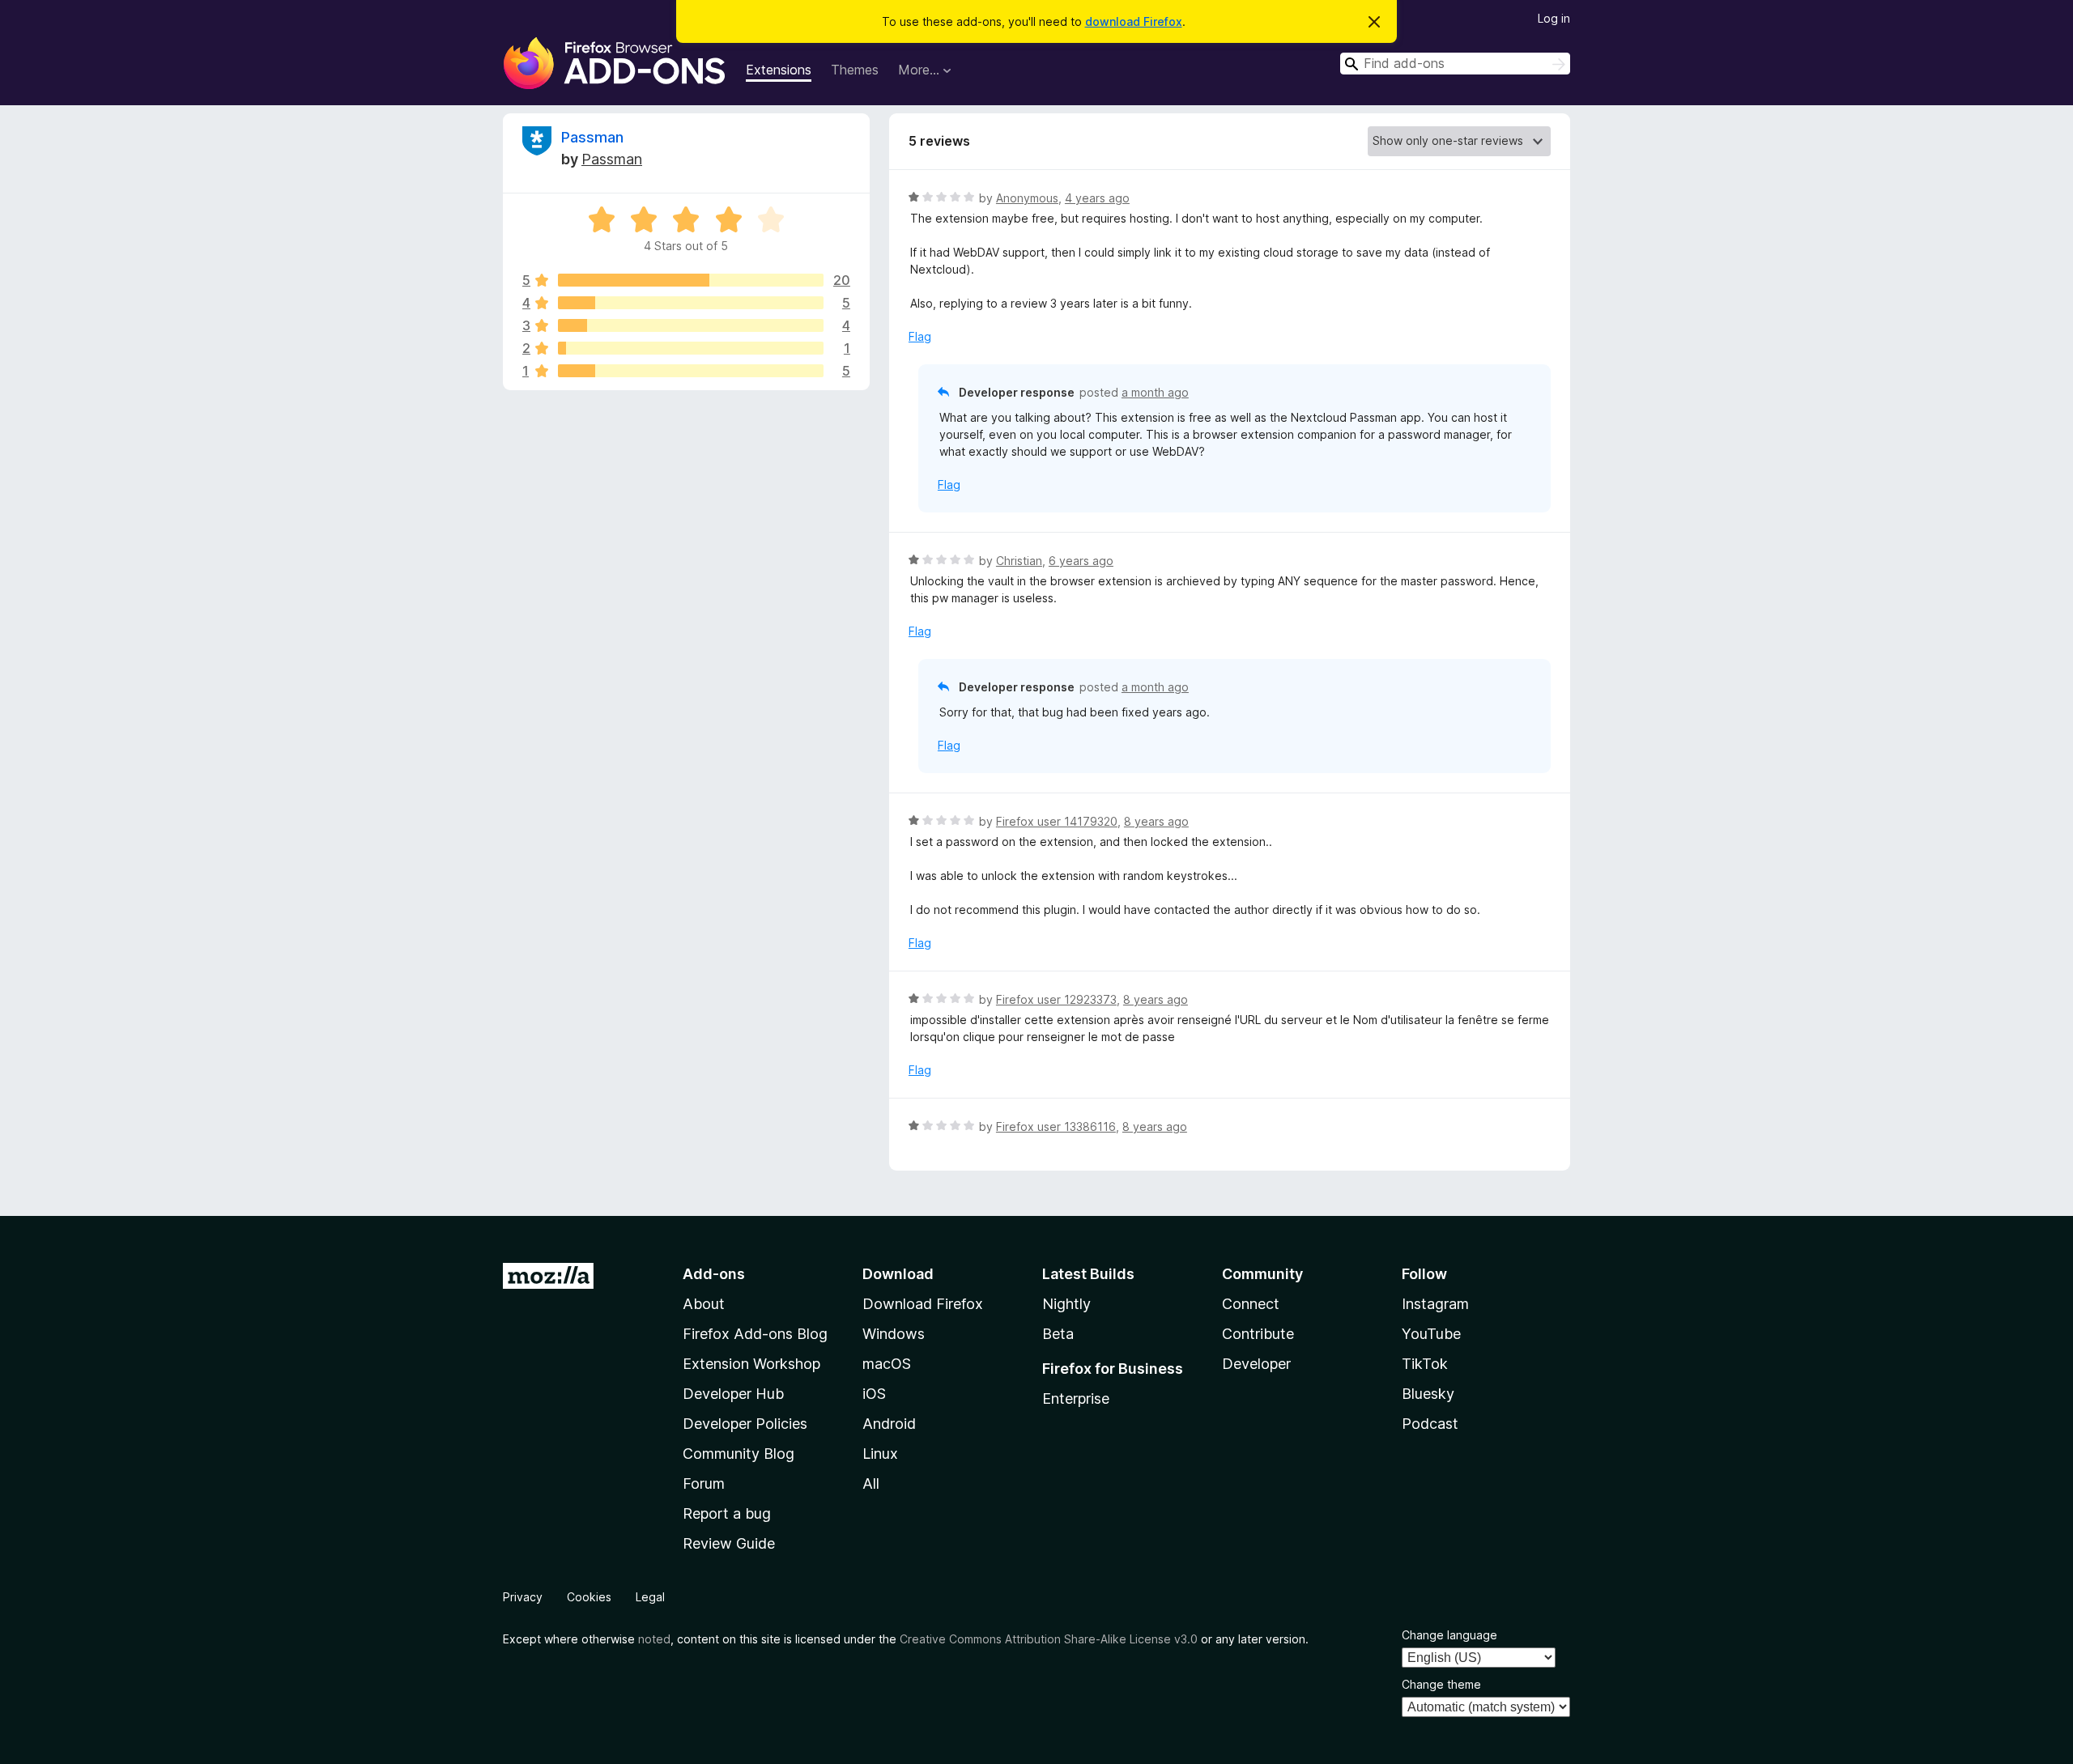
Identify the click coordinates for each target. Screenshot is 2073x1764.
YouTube (1431, 1334)
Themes (855, 70)
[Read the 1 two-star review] (691, 348)
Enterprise (1076, 1398)
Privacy (523, 1597)
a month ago (1155, 392)
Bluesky (1428, 1394)
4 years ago (1097, 198)
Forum (704, 1483)
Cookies (589, 1597)
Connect (1251, 1304)
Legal (650, 1597)
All (871, 1483)
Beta (1058, 1334)
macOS (887, 1364)
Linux (880, 1454)
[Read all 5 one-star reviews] (691, 371)
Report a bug (727, 1513)
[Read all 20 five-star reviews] (691, 280)
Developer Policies (745, 1424)
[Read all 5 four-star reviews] (691, 303)
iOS (874, 1394)
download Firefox (1134, 21)
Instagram (1435, 1304)
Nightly (1066, 1304)
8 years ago (1156, 821)
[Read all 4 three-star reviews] (691, 325)
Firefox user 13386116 (1056, 1126)
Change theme (1441, 1684)
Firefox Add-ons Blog (755, 1334)
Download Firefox (923, 1304)
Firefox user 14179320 (1057, 821)
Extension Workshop (751, 1364)
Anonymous (1027, 198)
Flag (920, 336)
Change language (1449, 1635)
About (704, 1304)
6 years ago (1081, 561)
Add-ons (714, 1274)
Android (889, 1424)
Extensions (779, 70)
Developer (1256, 1364)
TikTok (1425, 1364)
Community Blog (739, 1454)
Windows (894, 1334)
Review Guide (729, 1543)
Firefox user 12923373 (1056, 999)
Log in (1554, 18)
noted (654, 1639)
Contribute (1258, 1334)
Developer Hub (733, 1394)
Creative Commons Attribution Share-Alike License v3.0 (1049, 1639)
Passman (592, 137)
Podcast (1430, 1424)
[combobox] (1455, 64)
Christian (1019, 561)
